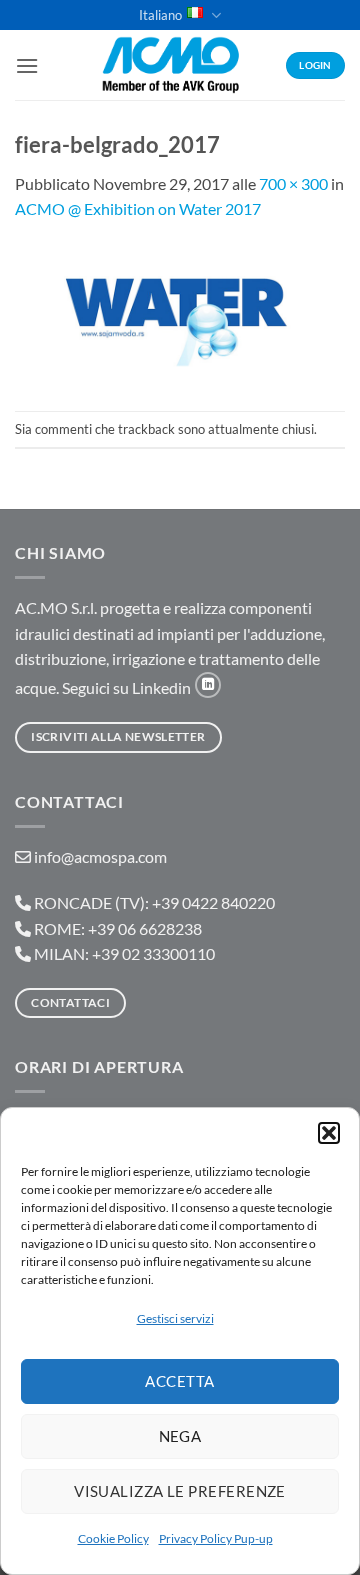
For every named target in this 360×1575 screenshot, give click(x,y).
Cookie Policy (113, 1538)
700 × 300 (293, 183)
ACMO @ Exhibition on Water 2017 (138, 208)
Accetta (179, 1381)
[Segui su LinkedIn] (208, 685)
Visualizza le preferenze (180, 1491)
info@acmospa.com (100, 856)
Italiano (160, 15)
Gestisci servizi (175, 1318)
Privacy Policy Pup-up (216, 1538)
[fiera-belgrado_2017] (180, 314)
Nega (180, 1436)
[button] (329, 1133)
